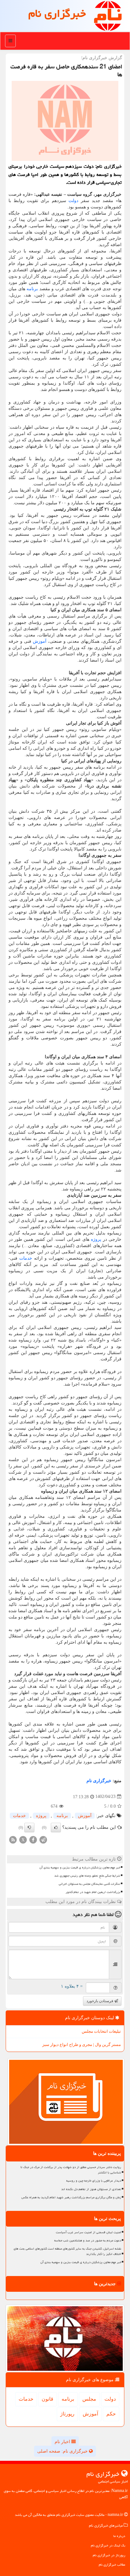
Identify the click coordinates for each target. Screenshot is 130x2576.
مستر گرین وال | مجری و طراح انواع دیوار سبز (82, 2045)
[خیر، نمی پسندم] (29, 1827)
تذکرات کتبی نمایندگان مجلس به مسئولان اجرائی (89, 1884)
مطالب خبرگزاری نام (112, 2565)
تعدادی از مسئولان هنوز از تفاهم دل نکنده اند (91, 2189)
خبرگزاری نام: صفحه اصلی (63, 2451)
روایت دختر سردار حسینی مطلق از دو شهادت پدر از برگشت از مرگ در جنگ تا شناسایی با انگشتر (71, 2170)
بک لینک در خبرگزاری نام (108, 2545)
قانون (47, 2399)
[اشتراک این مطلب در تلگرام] (43, 1839)
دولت (73, 201)
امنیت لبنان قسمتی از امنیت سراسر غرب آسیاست (89, 2232)
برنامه (32, 289)
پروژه (96, 1239)
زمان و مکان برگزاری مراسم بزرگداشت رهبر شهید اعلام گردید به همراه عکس (71, 2197)
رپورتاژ (67, 2414)
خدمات (26, 1258)
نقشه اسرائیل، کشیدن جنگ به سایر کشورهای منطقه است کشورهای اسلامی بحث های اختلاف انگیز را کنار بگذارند (67, 2251)
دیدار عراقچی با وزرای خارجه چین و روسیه (94, 2181)
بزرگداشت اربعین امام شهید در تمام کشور (93, 1892)
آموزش (40, 641)
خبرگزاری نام (57, 13)
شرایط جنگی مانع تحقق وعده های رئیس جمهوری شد (87, 1876)
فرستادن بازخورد (100, 2001)
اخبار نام (63, 2442)
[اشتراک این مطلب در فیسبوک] (33, 1839)
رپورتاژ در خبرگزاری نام (109, 2555)
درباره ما (119, 2536)
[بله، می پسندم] (56, 1827)
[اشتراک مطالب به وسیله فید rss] (13, 1839)
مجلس (89, 2399)
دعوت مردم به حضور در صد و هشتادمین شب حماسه (88, 2240)
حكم (111, 2414)
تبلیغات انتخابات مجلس (101, 2031)
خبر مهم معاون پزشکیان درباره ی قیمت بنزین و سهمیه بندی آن (80, 1867)
